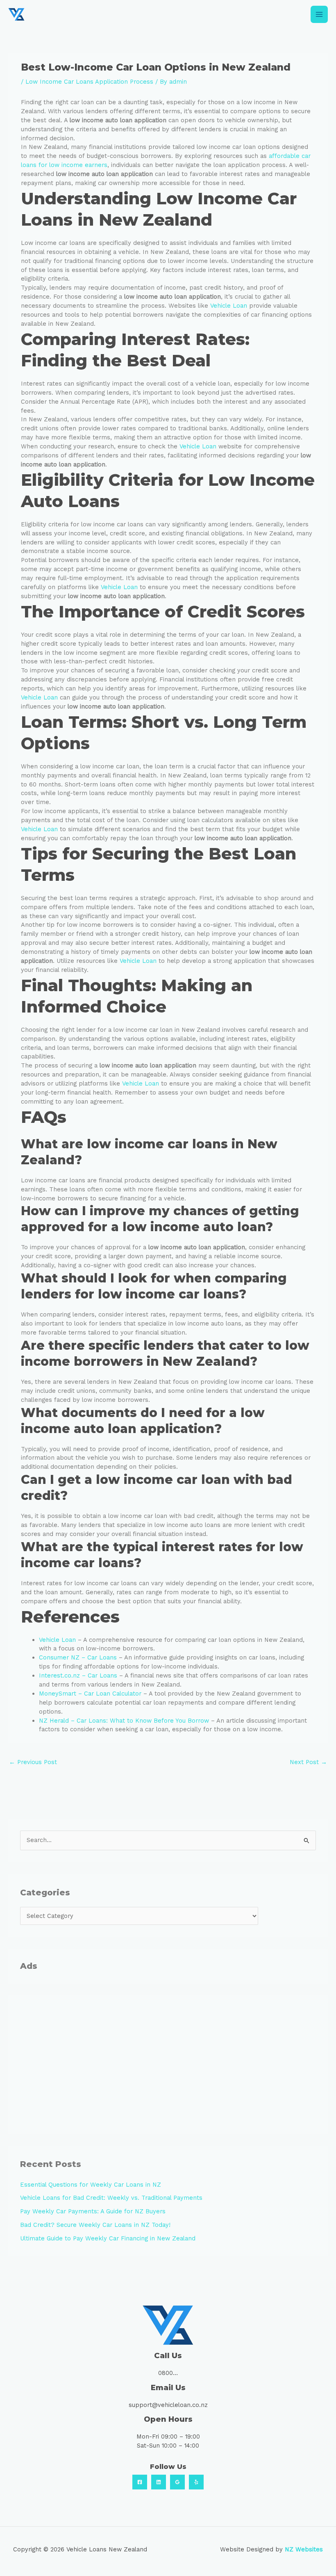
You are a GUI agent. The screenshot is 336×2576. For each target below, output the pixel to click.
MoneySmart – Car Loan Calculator (90, 1694)
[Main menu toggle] (319, 14)
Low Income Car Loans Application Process (89, 82)
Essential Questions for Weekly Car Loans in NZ (91, 2185)
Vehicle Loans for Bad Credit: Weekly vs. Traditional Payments (111, 2198)
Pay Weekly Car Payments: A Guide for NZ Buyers (93, 2211)
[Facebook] (140, 2482)
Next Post (308, 1762)
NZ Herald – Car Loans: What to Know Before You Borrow (124, 1721)
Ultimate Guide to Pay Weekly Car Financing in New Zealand (108, 2238)
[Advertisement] (168, 2065)
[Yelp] (196, 2482)
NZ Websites (304, 2549)
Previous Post (33, 1762)
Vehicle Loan (229, 306)
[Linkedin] (159, 2482)
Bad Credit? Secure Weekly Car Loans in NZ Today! (95, 2225)
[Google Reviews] (177, 2482)
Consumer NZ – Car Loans (78, 1657)
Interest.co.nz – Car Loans (78, 1675)
